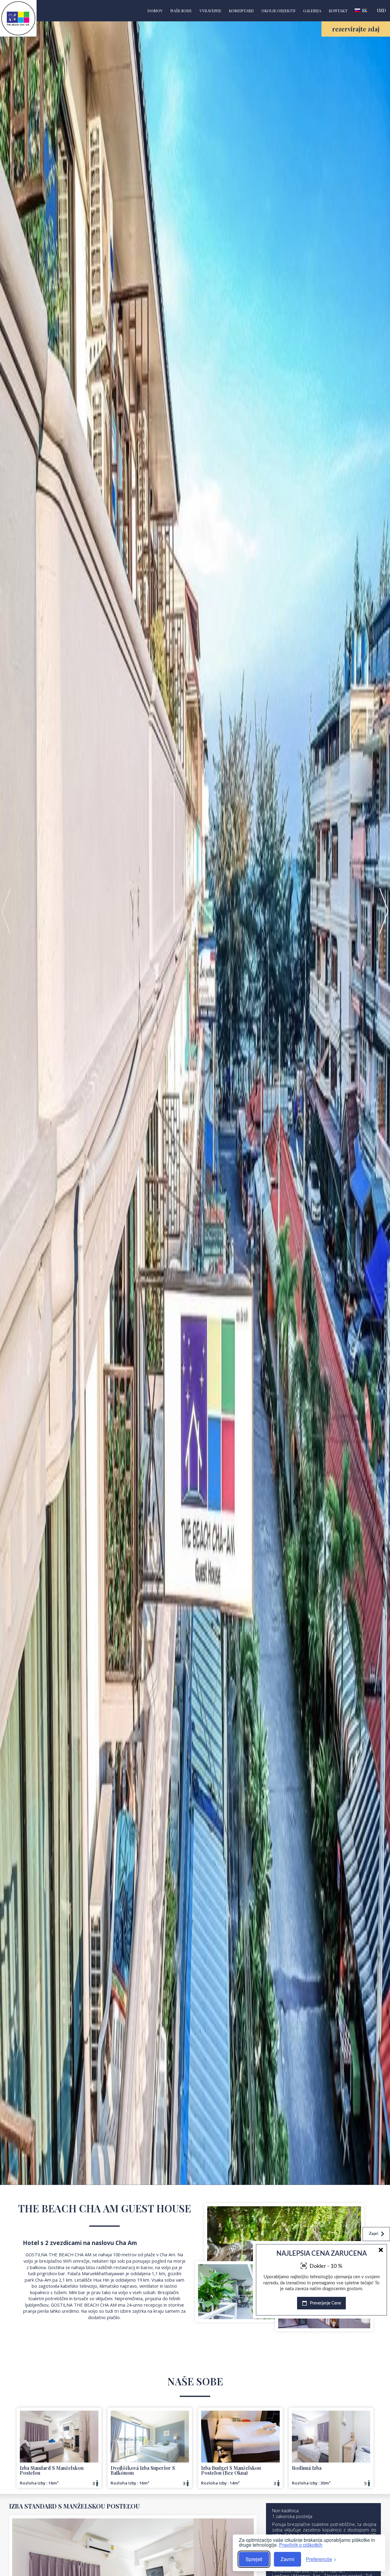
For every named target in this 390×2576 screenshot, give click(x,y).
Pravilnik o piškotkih (301, 2545)
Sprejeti (254, 2559)
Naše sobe (181, 11)
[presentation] (6, 911)
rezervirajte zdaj (356, 29)
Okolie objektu (278, 11)
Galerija (312, 11)
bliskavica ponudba (357, 2313)
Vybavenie (210, 11)
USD (381, 10)
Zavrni (287, 2559)
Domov (155, 11)
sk (364, 10)
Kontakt (338, 11)
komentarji (241, 11)
